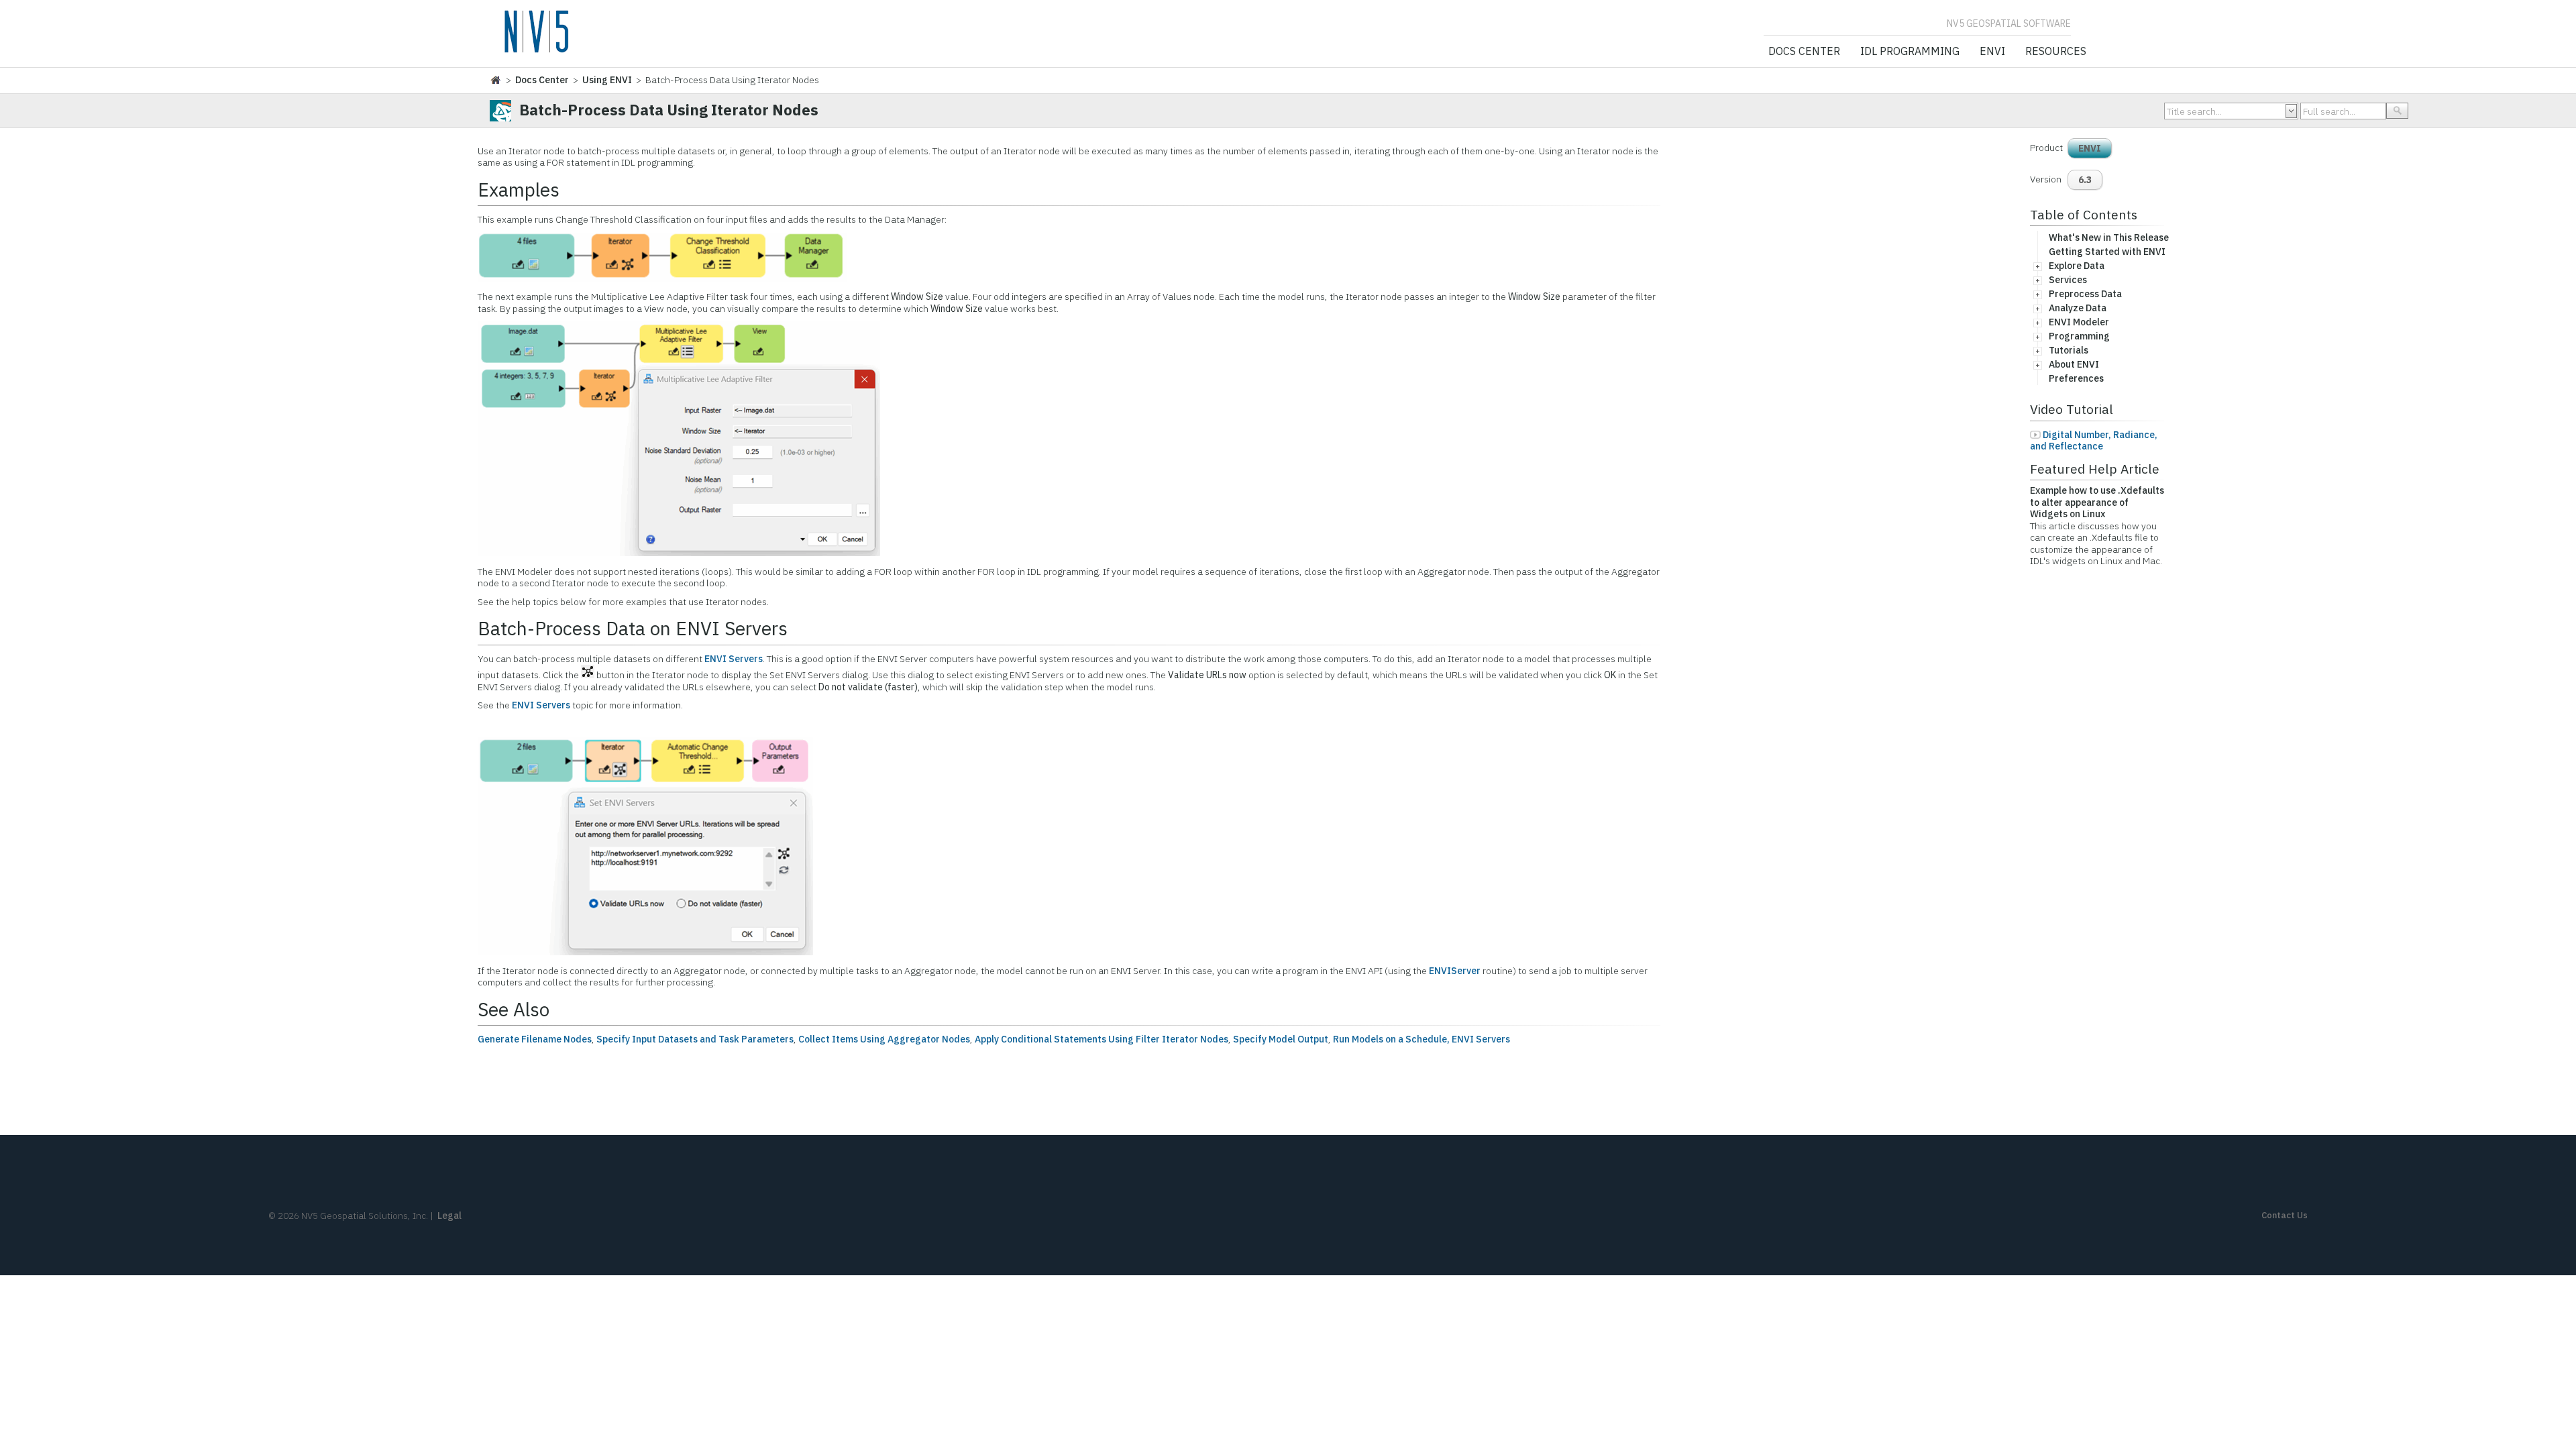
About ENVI (2074, 364)
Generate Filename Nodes (535, 1039)
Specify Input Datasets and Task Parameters (695, 1039)
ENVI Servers (734, 659)
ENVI (1992, 52)
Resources (2056, 52)
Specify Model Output (1281, 1039)
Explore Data (2077, 266)
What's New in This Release (2109, 237)
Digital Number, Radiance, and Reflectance (2094, 441)
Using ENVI (607, 80)
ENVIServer (1455, 971)
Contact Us (2285, 1215)
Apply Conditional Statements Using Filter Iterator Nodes (1102, 1039)
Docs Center (1804, 52)
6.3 (2085, 180)
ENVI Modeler (2079, 322)
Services (2068, 280)
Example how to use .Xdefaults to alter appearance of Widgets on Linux (2097, 502)
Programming (2079, 336)
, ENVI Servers (1479, 1039)
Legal (449, 1216)
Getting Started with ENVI (2107, 252)
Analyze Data (2078, 308)
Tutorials (2069, 350)
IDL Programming (1910, 52)
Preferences (2076, 378)
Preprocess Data (2085, 294)
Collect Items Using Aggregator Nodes (884, 1039)
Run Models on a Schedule (1390, 1039)
